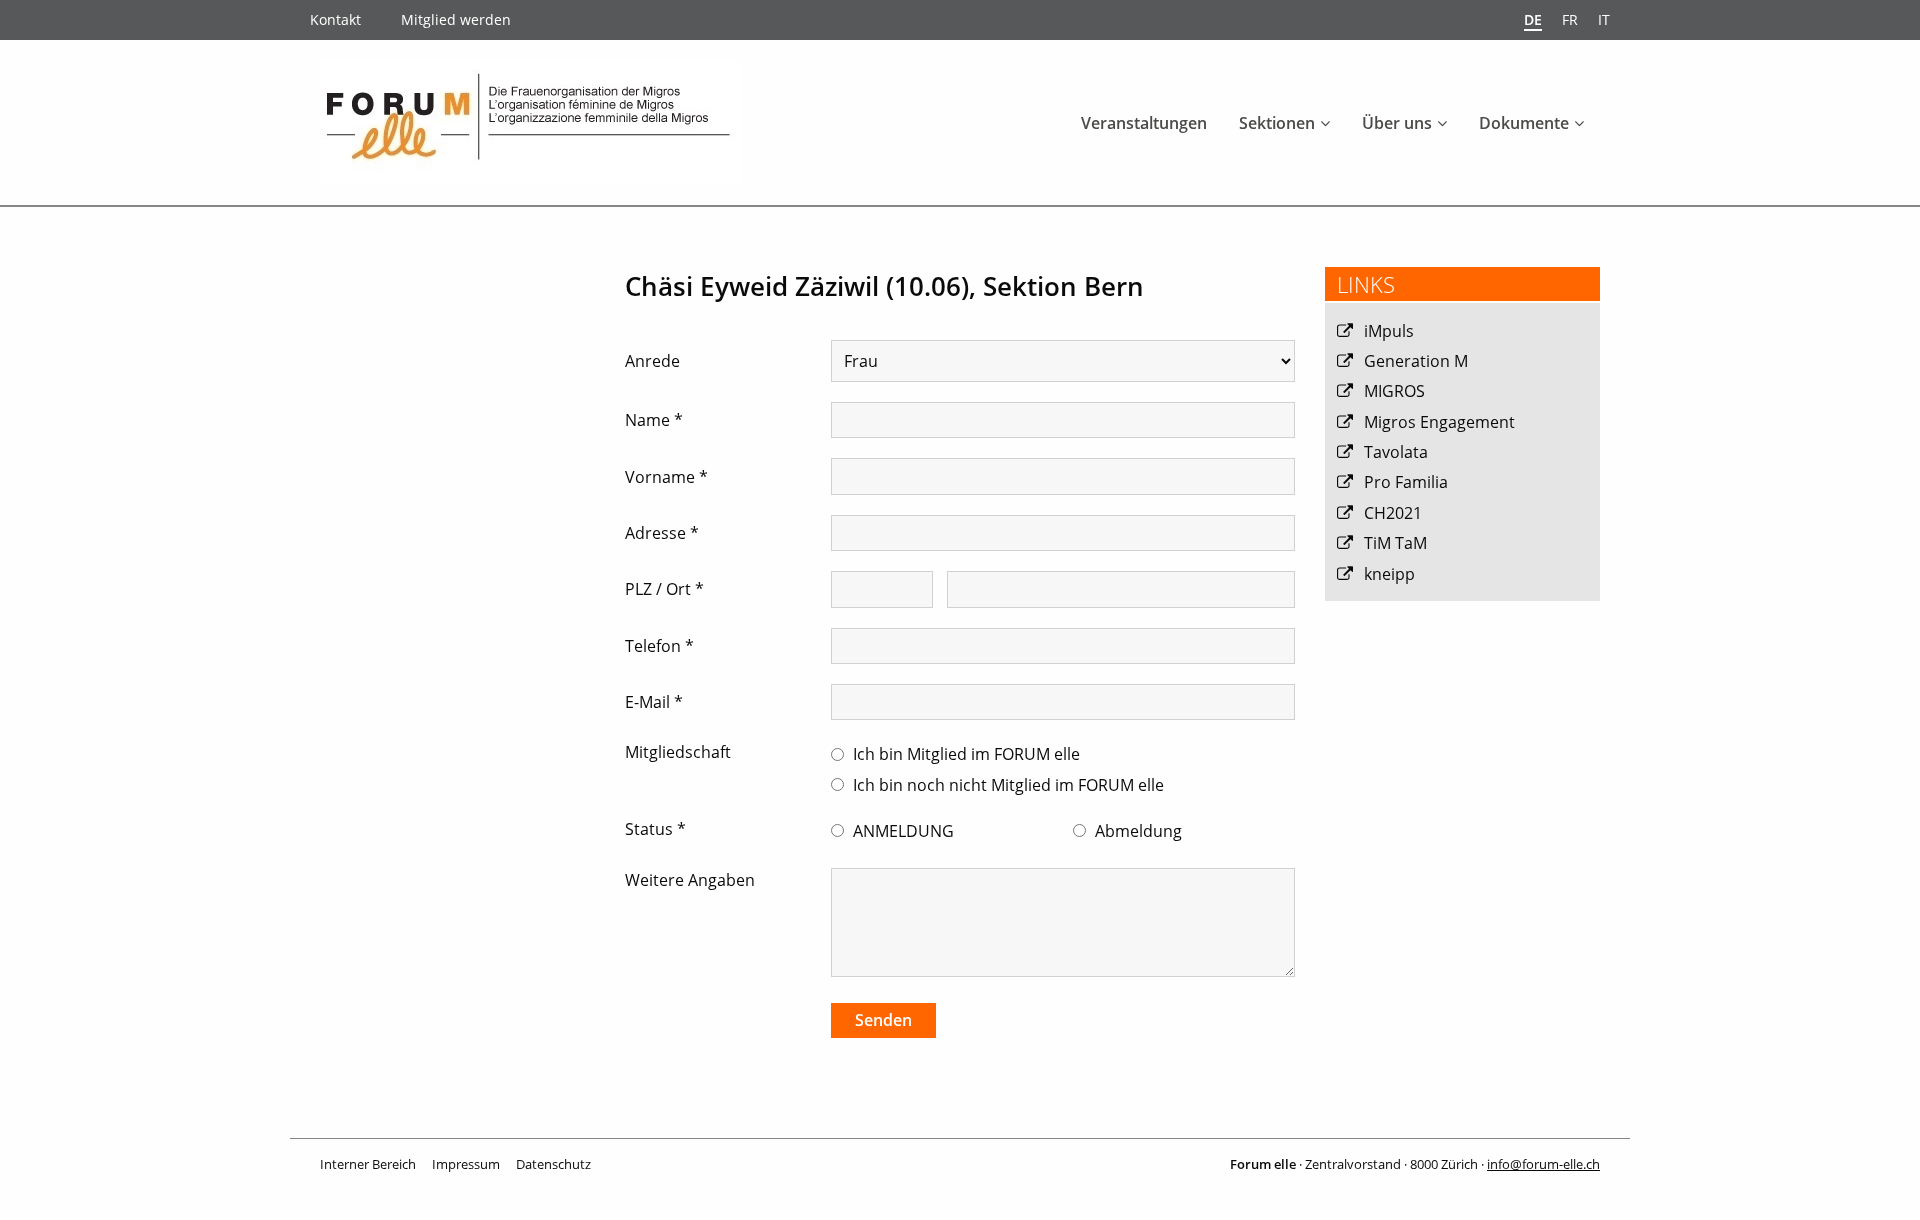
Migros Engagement (1439, 422)
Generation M (1416, 361)
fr (1570, 19)
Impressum (466, 1164)
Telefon (659, 646)
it (1604, 19)
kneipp (1389, 574)
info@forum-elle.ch (1543, 1164)
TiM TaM (1395, 543)
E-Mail (654, 702)
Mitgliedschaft (678, 752)
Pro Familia (1406, 482)
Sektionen (1277, 123)
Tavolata (1396, 452)
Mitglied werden (456, 19)
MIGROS (1394, 391)
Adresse (662, 533)
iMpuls (1389, 331)
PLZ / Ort (664, 589)
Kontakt (335, 19)
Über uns (1397, 123)
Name (654, 420)
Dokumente (1524, 123)
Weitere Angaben (690, 880)
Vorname (666, 477)
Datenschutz (553, 1164)
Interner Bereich (368, 1164)
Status (655, 829)
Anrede (652, 361)
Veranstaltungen (1144, 123)
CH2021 (1393, 513)
